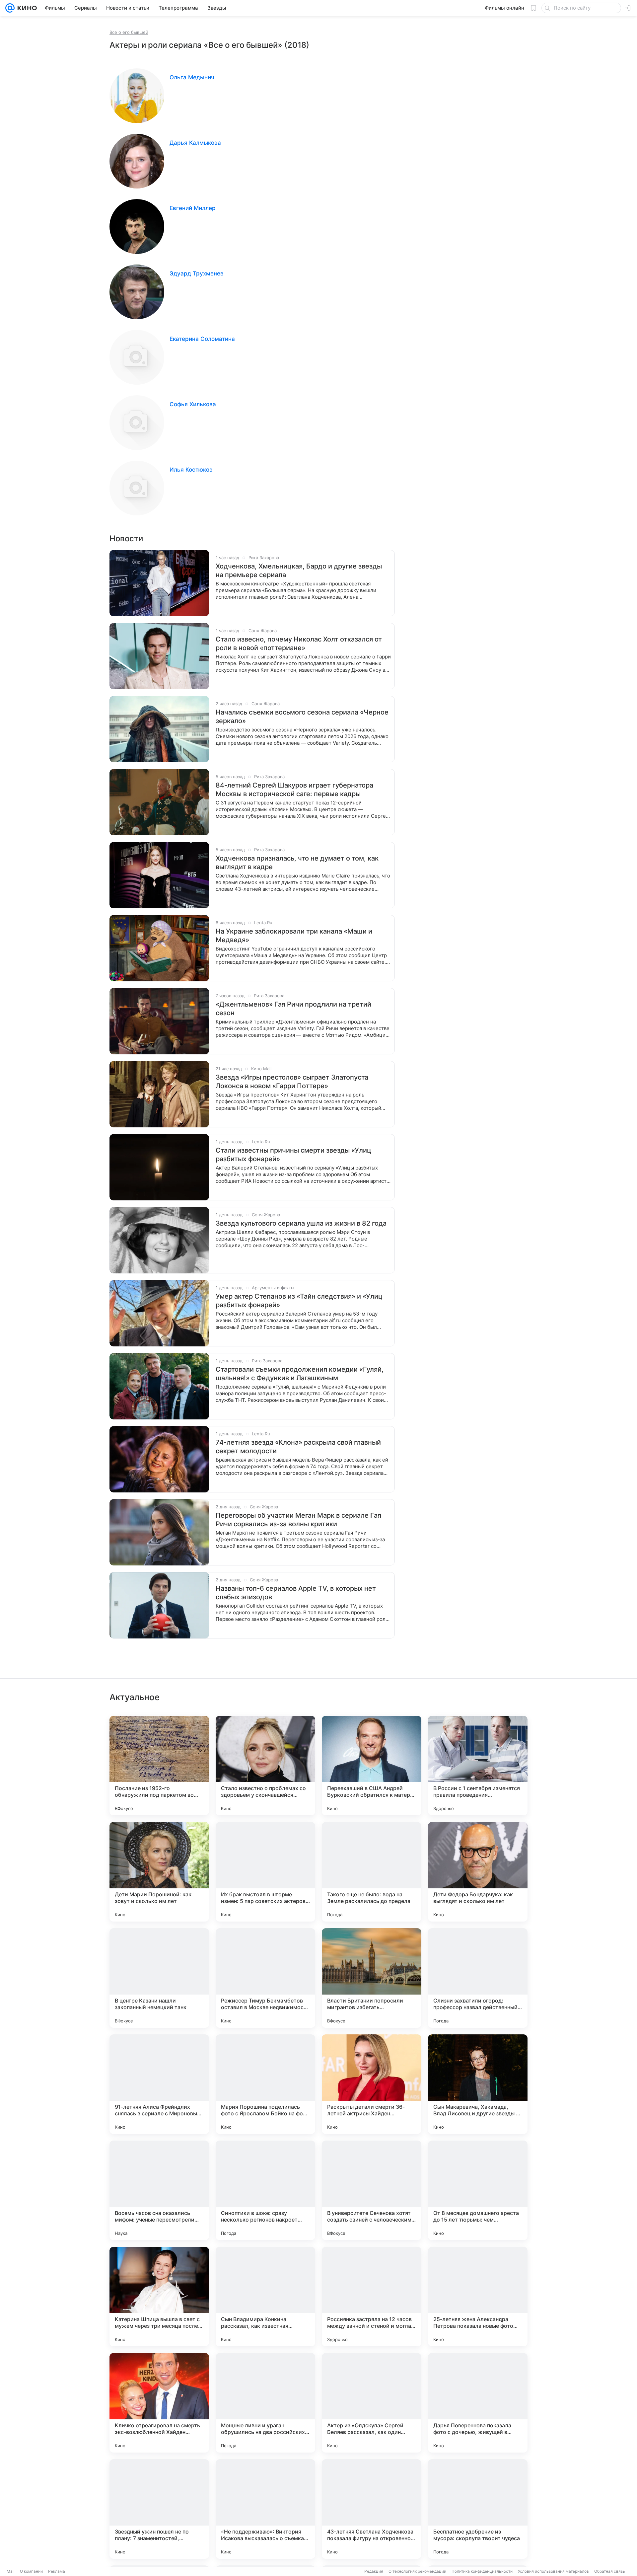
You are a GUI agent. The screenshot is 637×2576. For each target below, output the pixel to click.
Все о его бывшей (129, 32)
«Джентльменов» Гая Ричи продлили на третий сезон (293, 1009)
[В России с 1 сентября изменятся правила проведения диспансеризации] (478, 1766)
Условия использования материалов (553, 2571)
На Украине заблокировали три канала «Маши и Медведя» (294, 936)
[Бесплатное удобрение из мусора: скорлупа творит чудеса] (478, 2509)
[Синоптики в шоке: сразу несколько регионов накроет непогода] (265, 2190)
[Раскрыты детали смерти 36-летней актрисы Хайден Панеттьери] (372, 2084)
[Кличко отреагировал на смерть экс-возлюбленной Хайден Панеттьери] (159, 2403)
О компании (31, 2571)
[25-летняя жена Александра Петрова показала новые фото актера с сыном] (478, 2297)
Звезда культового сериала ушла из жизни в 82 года (301, 1223)
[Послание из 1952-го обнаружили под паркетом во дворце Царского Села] (159, 1766)
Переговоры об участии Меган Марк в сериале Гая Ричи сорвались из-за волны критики (298, 1520)
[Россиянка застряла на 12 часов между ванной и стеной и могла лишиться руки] (372, 2297)
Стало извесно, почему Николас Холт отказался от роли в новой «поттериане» (299, 644)
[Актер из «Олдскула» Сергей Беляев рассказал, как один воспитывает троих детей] (372, 2403)
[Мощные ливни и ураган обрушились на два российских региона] (265, 2403)
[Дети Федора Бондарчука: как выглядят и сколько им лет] (478, 1872)
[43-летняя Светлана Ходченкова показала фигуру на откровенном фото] (372, 2509)
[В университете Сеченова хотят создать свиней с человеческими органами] (372, 2190)
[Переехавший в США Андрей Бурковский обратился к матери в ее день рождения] (372, 1766)
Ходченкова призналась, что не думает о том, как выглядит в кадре (297, 863)
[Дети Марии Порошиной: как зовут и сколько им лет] (159, 1872)
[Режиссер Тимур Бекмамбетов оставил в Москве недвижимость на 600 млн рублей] (265, 1978)
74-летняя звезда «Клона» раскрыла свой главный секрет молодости (298, 1447)
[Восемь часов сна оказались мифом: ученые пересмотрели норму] (159, 2190)
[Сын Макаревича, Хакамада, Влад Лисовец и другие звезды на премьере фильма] (478, 2084)
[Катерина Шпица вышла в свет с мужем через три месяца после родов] (159, 2297)
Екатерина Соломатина (202, 339)
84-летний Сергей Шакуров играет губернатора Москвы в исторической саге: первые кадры (294, 790)
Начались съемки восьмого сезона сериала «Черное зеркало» (302, 717)
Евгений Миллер (193, 208)
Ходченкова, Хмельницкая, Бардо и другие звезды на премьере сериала (299, 570)
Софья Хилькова (193, 404)
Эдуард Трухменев (197, 273)
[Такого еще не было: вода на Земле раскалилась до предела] (372, 1872)
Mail (11, 2571)
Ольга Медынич (192, 77)
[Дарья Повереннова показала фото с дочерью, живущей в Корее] (478, 2403)
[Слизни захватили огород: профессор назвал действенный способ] (478, 1978)
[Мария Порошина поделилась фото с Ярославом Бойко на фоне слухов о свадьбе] (265, 2084)
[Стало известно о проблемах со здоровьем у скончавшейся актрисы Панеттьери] (265, 1766)
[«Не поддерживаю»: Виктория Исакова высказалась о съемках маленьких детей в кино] (265, 2509)
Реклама (57, 2571)
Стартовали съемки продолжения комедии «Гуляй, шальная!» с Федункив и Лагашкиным (300, 1374)
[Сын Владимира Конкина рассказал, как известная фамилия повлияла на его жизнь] (265, 2297)
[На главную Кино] (26, 8)
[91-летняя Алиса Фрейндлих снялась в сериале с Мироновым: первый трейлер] (159, 2084)
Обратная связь (610, 2571)
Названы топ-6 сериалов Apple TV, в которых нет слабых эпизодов (296, 1593)
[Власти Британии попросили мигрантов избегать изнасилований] (372, 1978)
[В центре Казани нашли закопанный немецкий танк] (159, 1978)
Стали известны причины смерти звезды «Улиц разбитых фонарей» (293, 1155)
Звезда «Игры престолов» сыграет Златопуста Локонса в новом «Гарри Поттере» (292, 1082)
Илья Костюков (191, 470)
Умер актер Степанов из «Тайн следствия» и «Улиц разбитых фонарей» (299, 1301)
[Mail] (10, 8)
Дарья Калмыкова (195, 143)
